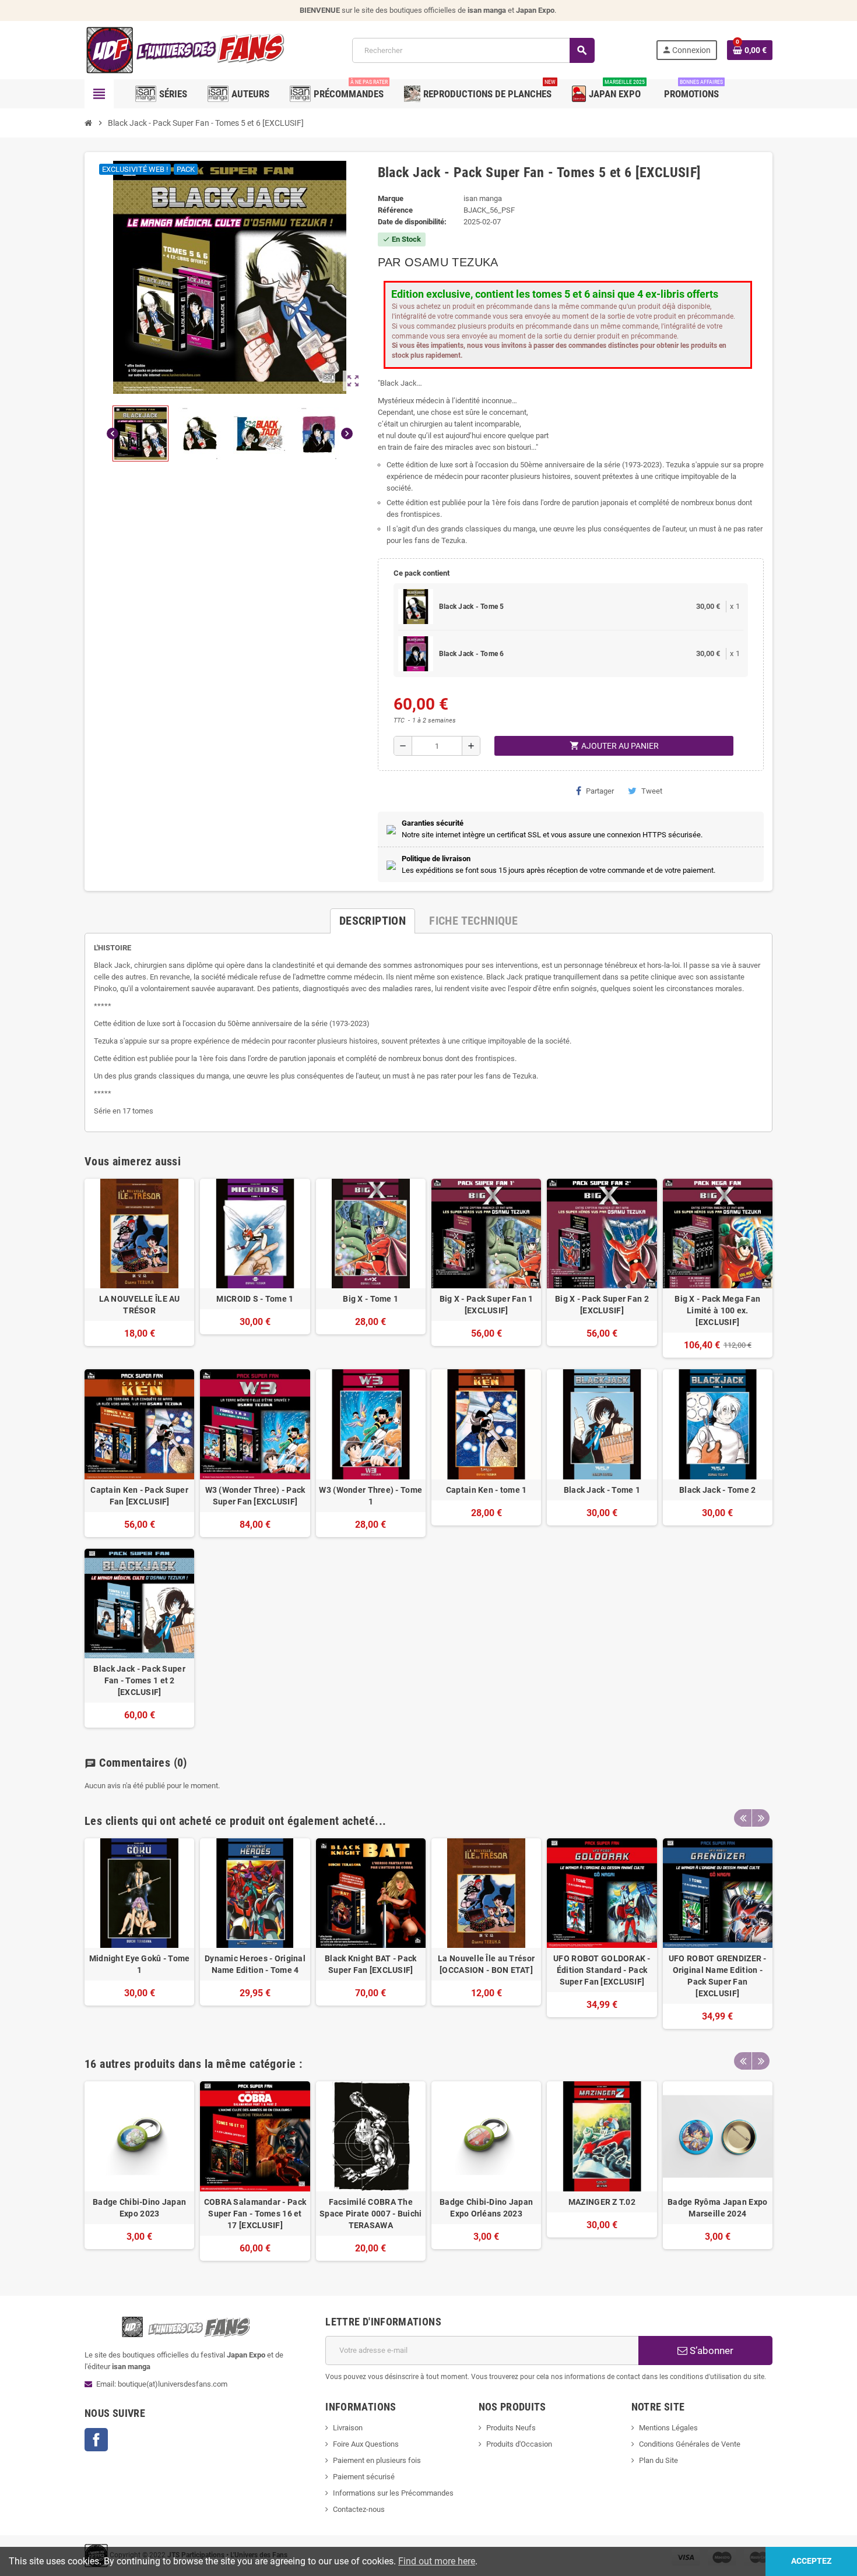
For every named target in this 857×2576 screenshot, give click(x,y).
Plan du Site (658, 2460)
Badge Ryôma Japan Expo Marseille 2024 (717, 2208)
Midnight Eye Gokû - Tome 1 (140, 1964)
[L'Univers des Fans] (188, 50)
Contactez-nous (359, 2509)
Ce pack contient (422, 573)
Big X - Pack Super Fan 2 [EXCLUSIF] (602, 1305)
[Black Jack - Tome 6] (416, 654)
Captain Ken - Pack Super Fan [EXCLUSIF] (139, 1496)
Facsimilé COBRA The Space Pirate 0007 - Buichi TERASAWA (370, 2214)
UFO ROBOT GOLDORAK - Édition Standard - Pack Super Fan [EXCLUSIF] (602, 1970)
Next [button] (761, 1818)
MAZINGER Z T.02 (602, 2202)
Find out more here (437, 2561)
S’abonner (710, 2351)
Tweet (652, 791)
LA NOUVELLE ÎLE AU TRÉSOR (140, 1305)
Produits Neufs (511, 2428)
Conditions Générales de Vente (690, 2444)
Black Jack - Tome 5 (472, 607)
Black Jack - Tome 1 (602, 1490)
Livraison (348, 2428)
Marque (391, 198)
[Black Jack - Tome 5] (416, 607)
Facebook (96, 2440)
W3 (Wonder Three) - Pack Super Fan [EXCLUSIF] (255, 1496)
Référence (395, 210)
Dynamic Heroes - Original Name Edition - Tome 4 (255, 1964)
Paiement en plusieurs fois (377, 2460)
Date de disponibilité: (412, 222)
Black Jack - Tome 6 (472, 654)
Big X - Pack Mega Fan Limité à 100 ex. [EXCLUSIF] (717, 1310)
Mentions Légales (668, 2428)
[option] (139, 1934)
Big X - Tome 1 (370, 1299)
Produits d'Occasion (519, 2444)
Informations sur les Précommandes (393, 2493)
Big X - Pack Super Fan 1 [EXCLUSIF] (487, 1305)
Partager (600, 791)
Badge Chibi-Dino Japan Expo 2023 (139, 2208)
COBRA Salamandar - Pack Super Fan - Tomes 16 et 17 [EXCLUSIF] (255, 2214)
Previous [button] (743, 1818)
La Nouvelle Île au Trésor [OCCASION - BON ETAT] (486, 1964)
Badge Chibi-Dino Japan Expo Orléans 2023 (486, 2208)
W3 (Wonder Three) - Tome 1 (370, 1496)
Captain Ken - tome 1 (487, 1490)
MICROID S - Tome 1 (255, 1299)
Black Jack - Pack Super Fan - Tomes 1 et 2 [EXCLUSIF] (139, 1680)
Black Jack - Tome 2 (717, 1490)
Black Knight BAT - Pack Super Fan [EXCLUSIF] (370, 1964)
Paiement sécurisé (364, 2477)
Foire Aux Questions (366, 2444)
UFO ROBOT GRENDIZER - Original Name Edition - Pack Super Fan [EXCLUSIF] (718, 1976)
